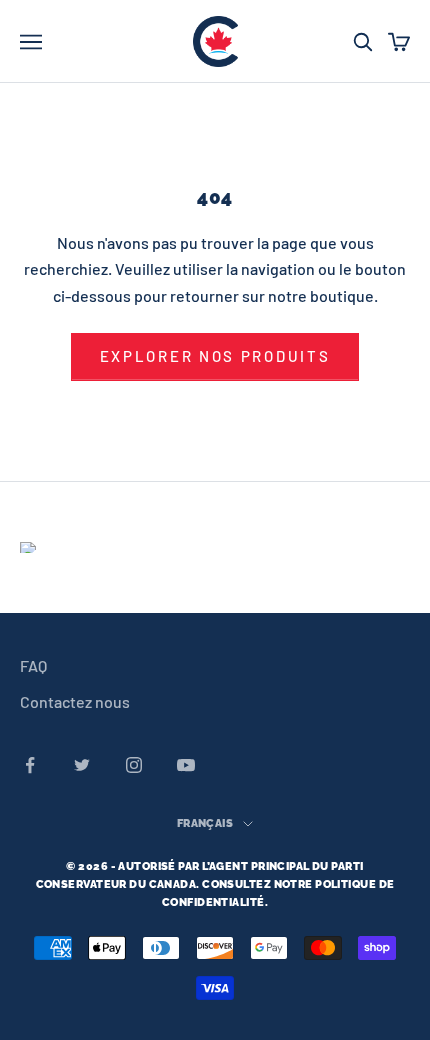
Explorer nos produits (215, 356)
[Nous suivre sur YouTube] (186, 765)
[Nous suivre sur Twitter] (82, 765)
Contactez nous (75, 701)
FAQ (33, 665)
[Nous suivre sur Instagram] (134, 765)
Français (205, 823)
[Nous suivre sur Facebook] (30, 765)
